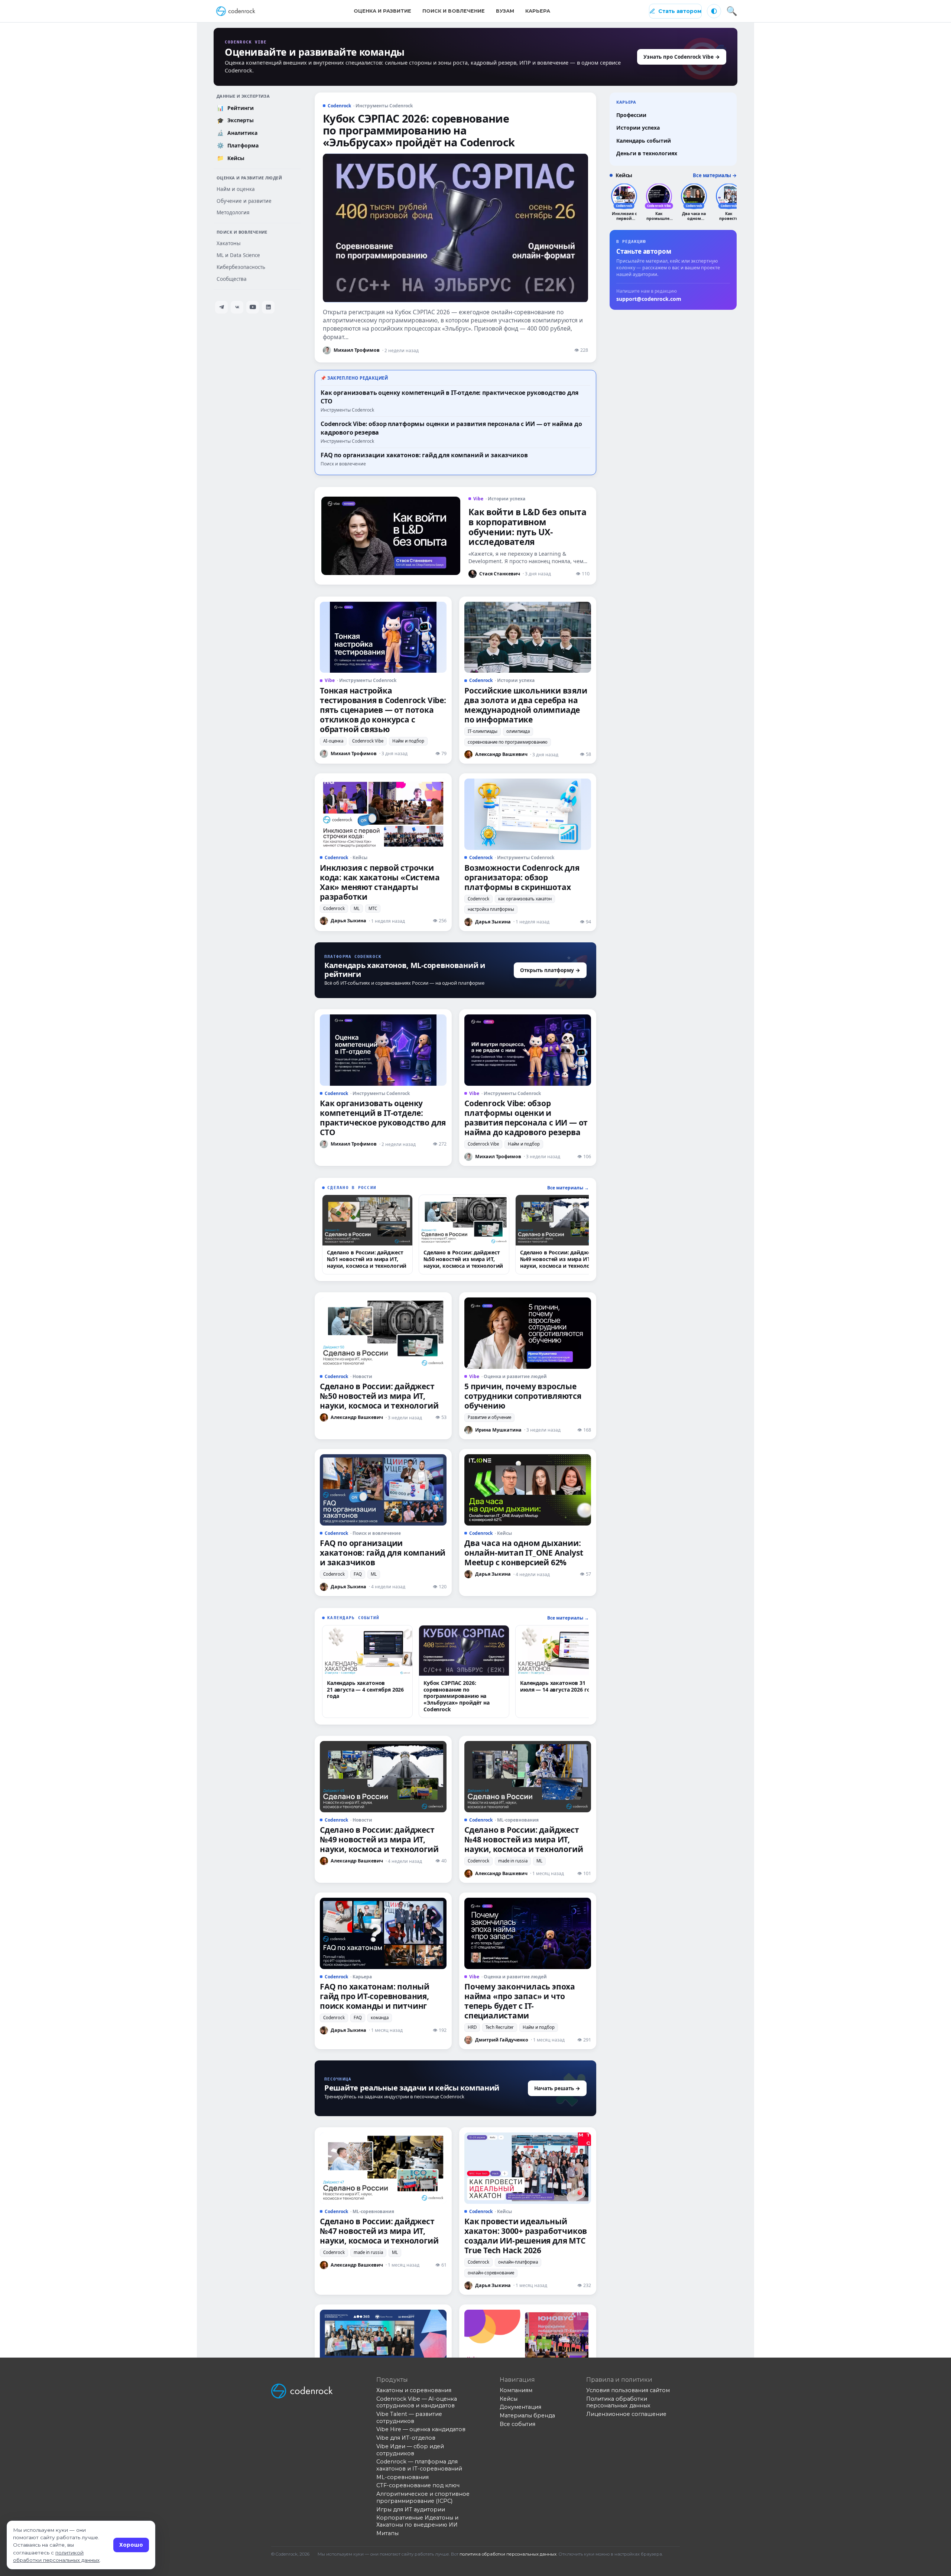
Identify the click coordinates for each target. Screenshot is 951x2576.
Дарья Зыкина (348, 921)
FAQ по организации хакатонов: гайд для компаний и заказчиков (424, 455)
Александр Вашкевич (501, 754)
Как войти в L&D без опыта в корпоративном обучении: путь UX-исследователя (527, 527)
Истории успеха (638, 128)
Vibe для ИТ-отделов (406, 2438)
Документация (520, 2407)
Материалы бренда (527, 2416)
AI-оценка (333, 741)
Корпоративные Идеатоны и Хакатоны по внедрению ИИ (417, 2521)
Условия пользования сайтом (628, 2390)
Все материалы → (568, 1188)
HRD (472, 2027)
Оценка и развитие (382, 11)
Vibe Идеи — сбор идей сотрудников (410, 2450)
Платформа (238, 145)
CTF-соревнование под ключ (418, 2485)
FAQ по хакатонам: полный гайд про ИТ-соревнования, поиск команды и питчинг (375, 1996)
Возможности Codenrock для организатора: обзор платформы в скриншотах (522, 877)
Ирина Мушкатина (498, 1430)
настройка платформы (491, 909)
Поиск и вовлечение (454, 11)
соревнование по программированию (508, 742)
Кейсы (231, 158)
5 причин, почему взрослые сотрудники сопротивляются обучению (523, 1396)
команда (380, 2018)
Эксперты (236, 120)
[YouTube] (253, 307)
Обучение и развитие (244, 201)
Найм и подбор (408, 741)
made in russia (513, 1861)
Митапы (387, 2533)
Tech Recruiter (500, 2027)
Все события (517, 2424)
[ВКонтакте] (237, 307)
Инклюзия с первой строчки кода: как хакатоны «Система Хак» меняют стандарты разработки (380, 882)
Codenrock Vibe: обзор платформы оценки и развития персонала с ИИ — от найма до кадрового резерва (526, 1118)
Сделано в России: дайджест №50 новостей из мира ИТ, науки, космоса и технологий (379, 1396)
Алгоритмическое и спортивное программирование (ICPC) (423, 2497)
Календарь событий (644, 141)
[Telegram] (221, 307)
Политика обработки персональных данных (618, 2402)
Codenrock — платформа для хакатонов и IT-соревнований (419, 2465)
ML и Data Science (238, 255)
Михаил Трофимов (357, 350)
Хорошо (131, 2545)
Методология (233, 212)
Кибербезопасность (241, 267)
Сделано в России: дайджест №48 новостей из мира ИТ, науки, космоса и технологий (524, 1839)
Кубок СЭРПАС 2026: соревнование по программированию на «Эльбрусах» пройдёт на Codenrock (419, 130)
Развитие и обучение (489, 1417)
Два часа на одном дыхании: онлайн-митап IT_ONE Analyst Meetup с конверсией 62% (524, 1553)
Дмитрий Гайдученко (502, 2040)
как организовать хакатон (525, 899)
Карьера (538, 11)
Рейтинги (236, 108)
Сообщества (232, 279)
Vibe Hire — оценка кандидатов (421, 2429)
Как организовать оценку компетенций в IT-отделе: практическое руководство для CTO (383, 1118)
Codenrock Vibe (368, 741)
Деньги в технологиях (647, 153)
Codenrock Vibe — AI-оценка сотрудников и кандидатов (417, 2402)
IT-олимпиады (483, 731)
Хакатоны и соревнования (414, 2390)
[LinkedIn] (268, 307)
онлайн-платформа (518, 2262)
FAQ (358, 1574)
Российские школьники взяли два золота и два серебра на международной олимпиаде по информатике (526, 705)
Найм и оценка (236, 189)
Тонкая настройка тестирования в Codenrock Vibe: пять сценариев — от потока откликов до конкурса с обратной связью (383, 710)
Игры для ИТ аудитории (411, 2510)
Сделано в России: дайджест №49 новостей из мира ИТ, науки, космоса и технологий (379, 1839)
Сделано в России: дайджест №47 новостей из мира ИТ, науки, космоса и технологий (379, 2231)
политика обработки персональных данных (508, 2554)
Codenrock (334, 908)
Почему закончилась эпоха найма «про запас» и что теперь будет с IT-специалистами (520, 2001)
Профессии (631, 115)
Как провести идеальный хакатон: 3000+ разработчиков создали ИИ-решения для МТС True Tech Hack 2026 (526, 2236)
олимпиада (518, 731)
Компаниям (516, 2390)
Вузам (505, 11)
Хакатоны (229, 243)
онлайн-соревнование (491, 2273)
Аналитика (237, 133)
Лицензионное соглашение (626, 2414)
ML (357, 908)
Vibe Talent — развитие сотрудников (409, 2418)
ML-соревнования (403, 2477)
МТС (373, 908)
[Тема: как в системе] (714, 11)
